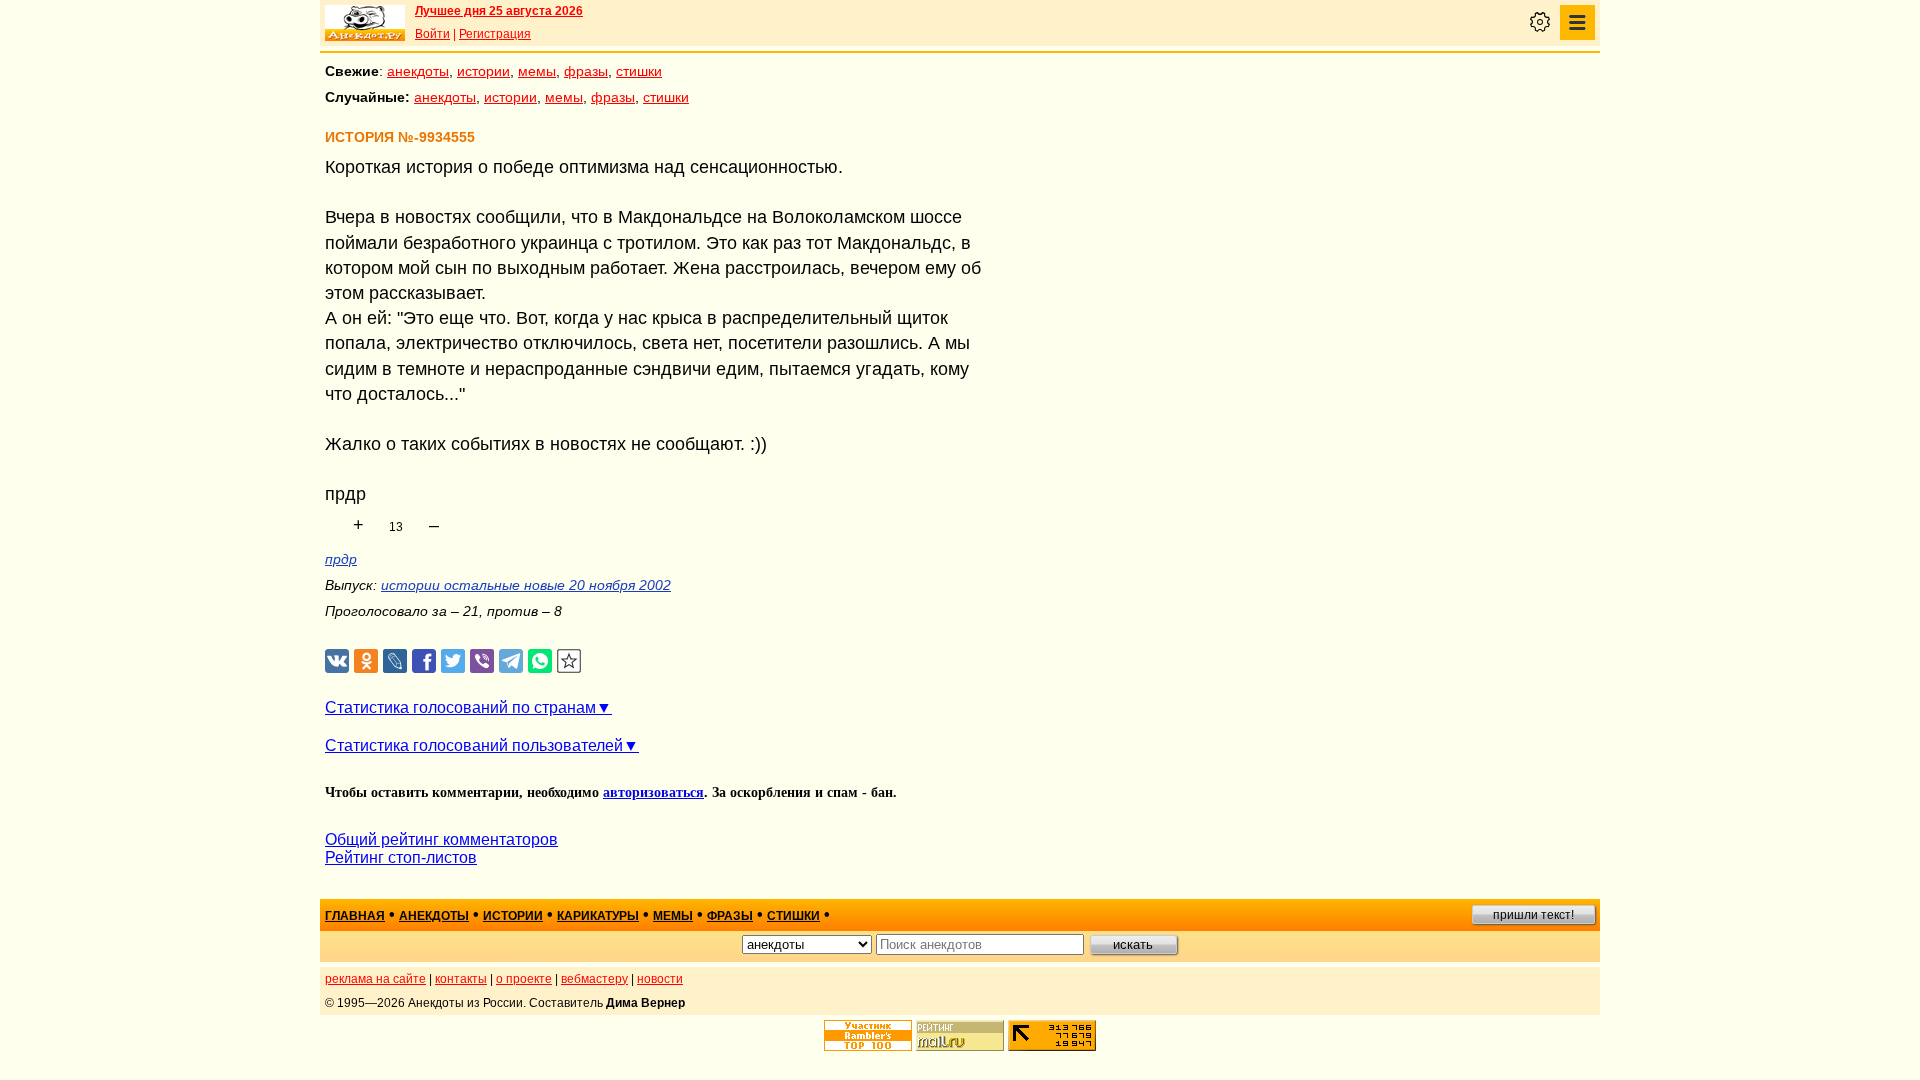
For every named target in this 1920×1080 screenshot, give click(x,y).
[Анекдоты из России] (365, 23)
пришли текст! (1533, 915)
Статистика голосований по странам (460, 707)
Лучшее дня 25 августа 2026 (499, 11)
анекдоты (418, 71)
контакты (461, 979)
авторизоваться (653, 792)
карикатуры (598, 916)
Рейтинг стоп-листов (401, 857)
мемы (537, 71)
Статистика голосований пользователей (474, 745)
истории (483, 71)
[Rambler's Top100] (868, 1035)
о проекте (524, 979)
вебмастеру (594, 979)
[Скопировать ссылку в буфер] (569, 661)
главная (355, 916)
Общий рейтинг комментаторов (441, 839)
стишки (639, 71)
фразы (586, 71)
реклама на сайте (375, 979)
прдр (341, 559)
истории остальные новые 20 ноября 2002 (526, 585)
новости (660, 979)
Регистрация (495, 34)
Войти (432, 34)
